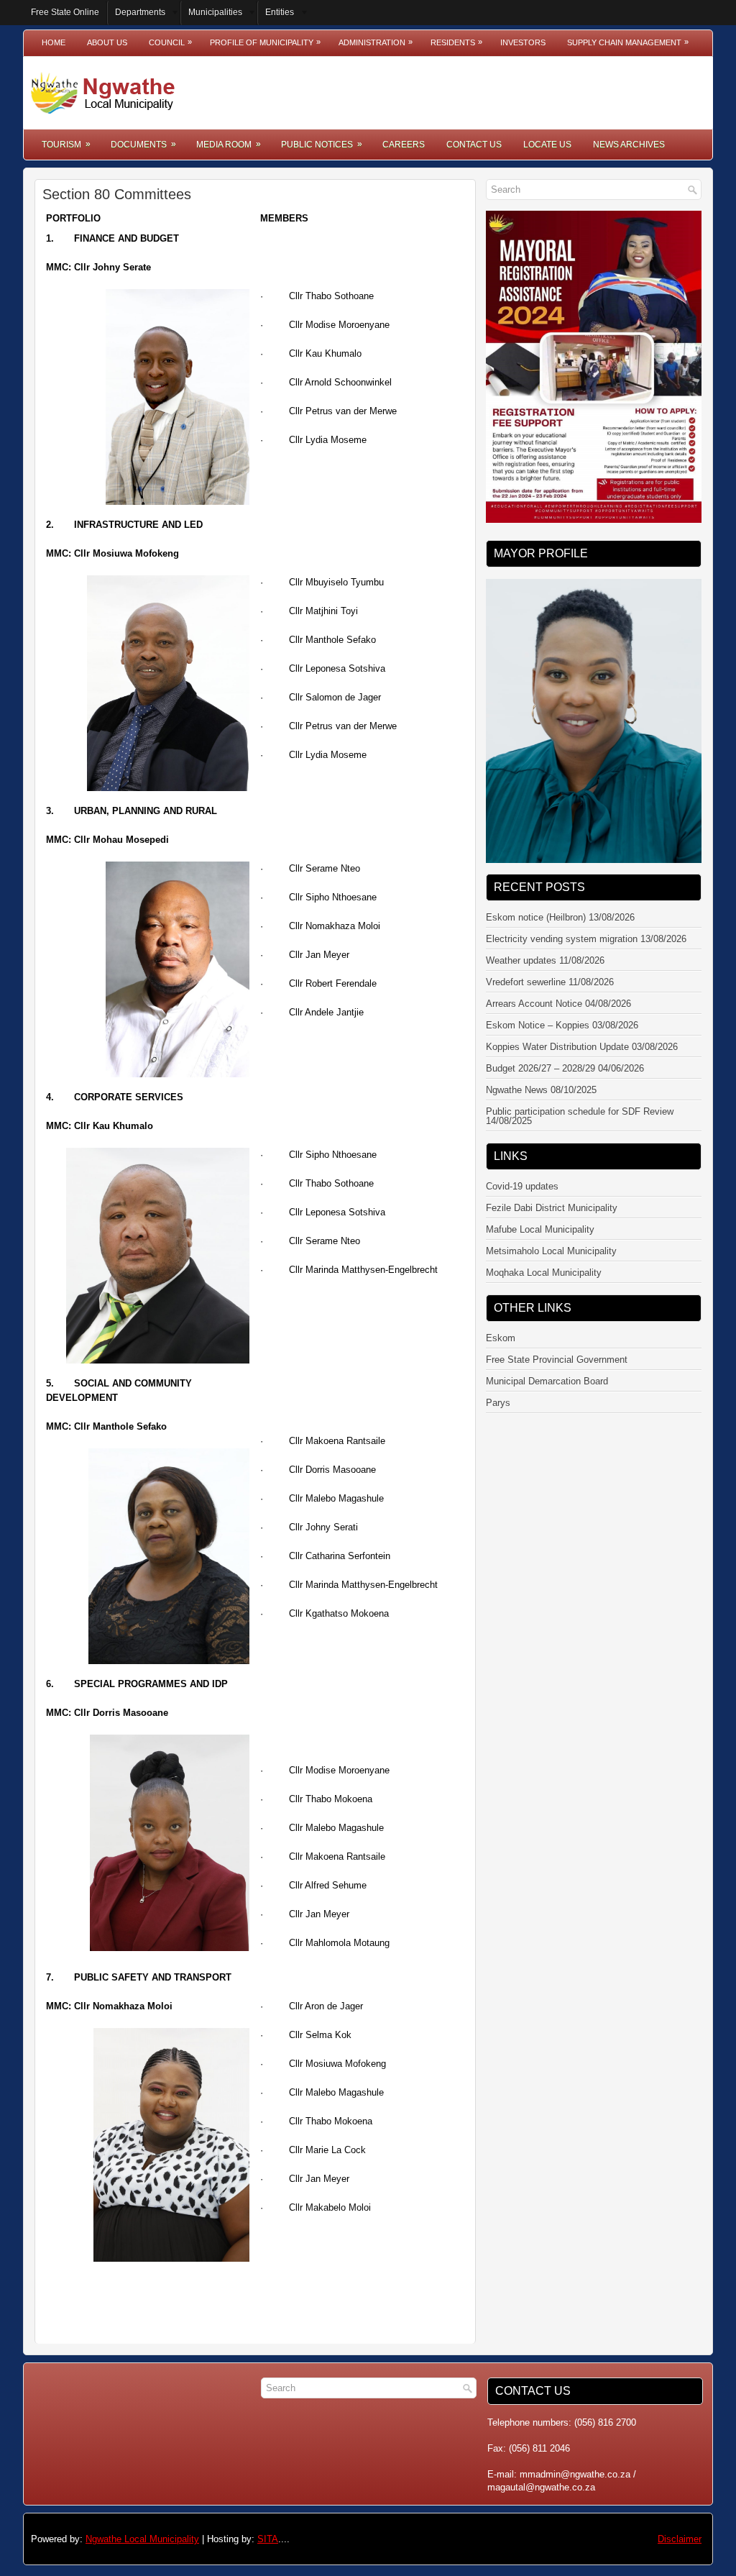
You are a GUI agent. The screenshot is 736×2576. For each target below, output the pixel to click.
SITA (268, 2539)
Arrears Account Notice (534, 979)
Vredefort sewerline (526, 958)
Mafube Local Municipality (540, 1205)
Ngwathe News (517, 1065)
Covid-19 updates (522, 1162)
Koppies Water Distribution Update (557, 1022)
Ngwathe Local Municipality (142, 2539)
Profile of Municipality (265, 42)
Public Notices (322, 144)
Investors (523, 42)
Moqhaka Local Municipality (544, 1248)
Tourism (66, 144)
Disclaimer (680, 2539)
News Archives (629, 145)
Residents (456, 42)
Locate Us (547, 145)
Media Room (229, 144)
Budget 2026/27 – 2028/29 (540, 1044)
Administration (376, 42)
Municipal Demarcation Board (547, 1357)
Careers (404, 145)
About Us (107, 42)
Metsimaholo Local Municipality (551, 1227)
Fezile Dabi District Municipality (552, 1183)
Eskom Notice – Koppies (538, 1001)
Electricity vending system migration (562, 914)
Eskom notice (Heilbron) (536, 893)
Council (170, 42)
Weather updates (521, 936)
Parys (498, 1378)
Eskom (501, 1314)
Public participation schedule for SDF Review (580, 1087)
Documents (143, 144)
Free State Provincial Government (557, 1335)
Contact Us (474, 145)
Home (54, 42)
